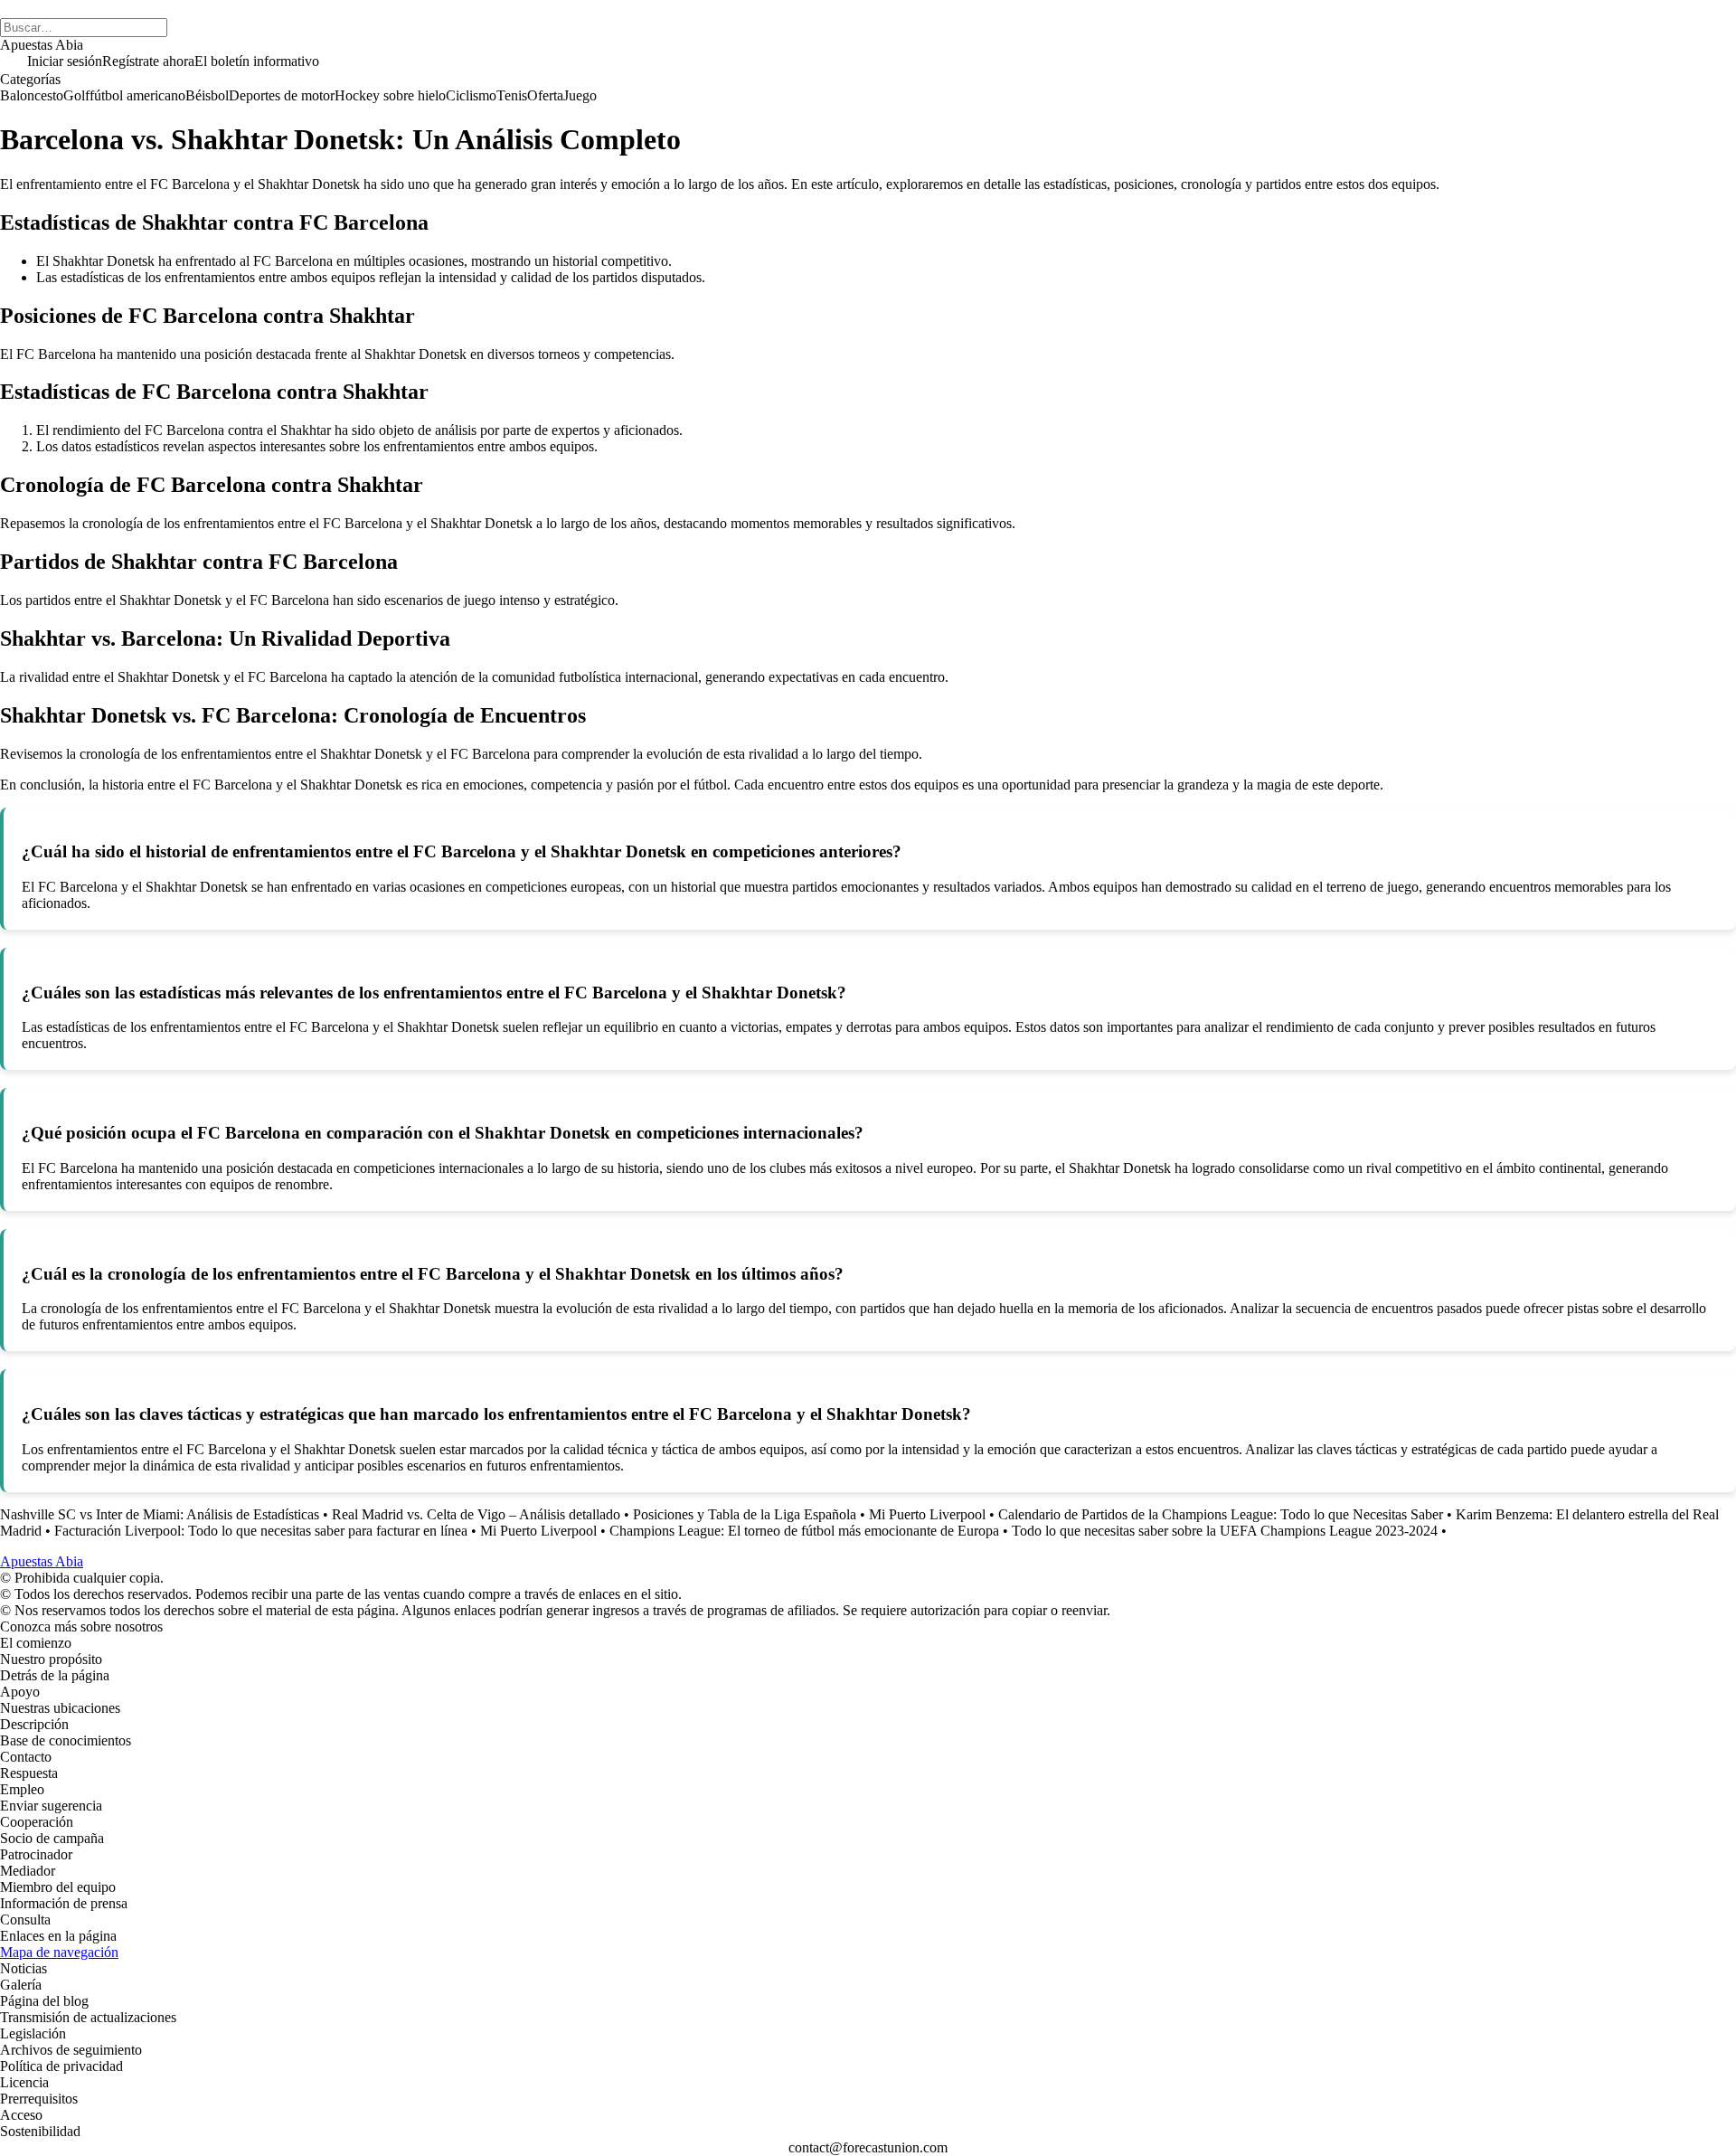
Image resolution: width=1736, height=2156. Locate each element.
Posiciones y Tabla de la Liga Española (745, 1514)
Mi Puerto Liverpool (927, 1514)
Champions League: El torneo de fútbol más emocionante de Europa (804, 1531)
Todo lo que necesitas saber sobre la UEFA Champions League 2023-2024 (1225, 1531)
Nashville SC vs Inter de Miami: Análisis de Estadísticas (160, 1514)
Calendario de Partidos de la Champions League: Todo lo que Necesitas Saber (1221, 1514)
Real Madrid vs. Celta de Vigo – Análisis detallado (476, 1514)
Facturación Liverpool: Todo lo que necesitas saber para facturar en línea (261, 1531)
